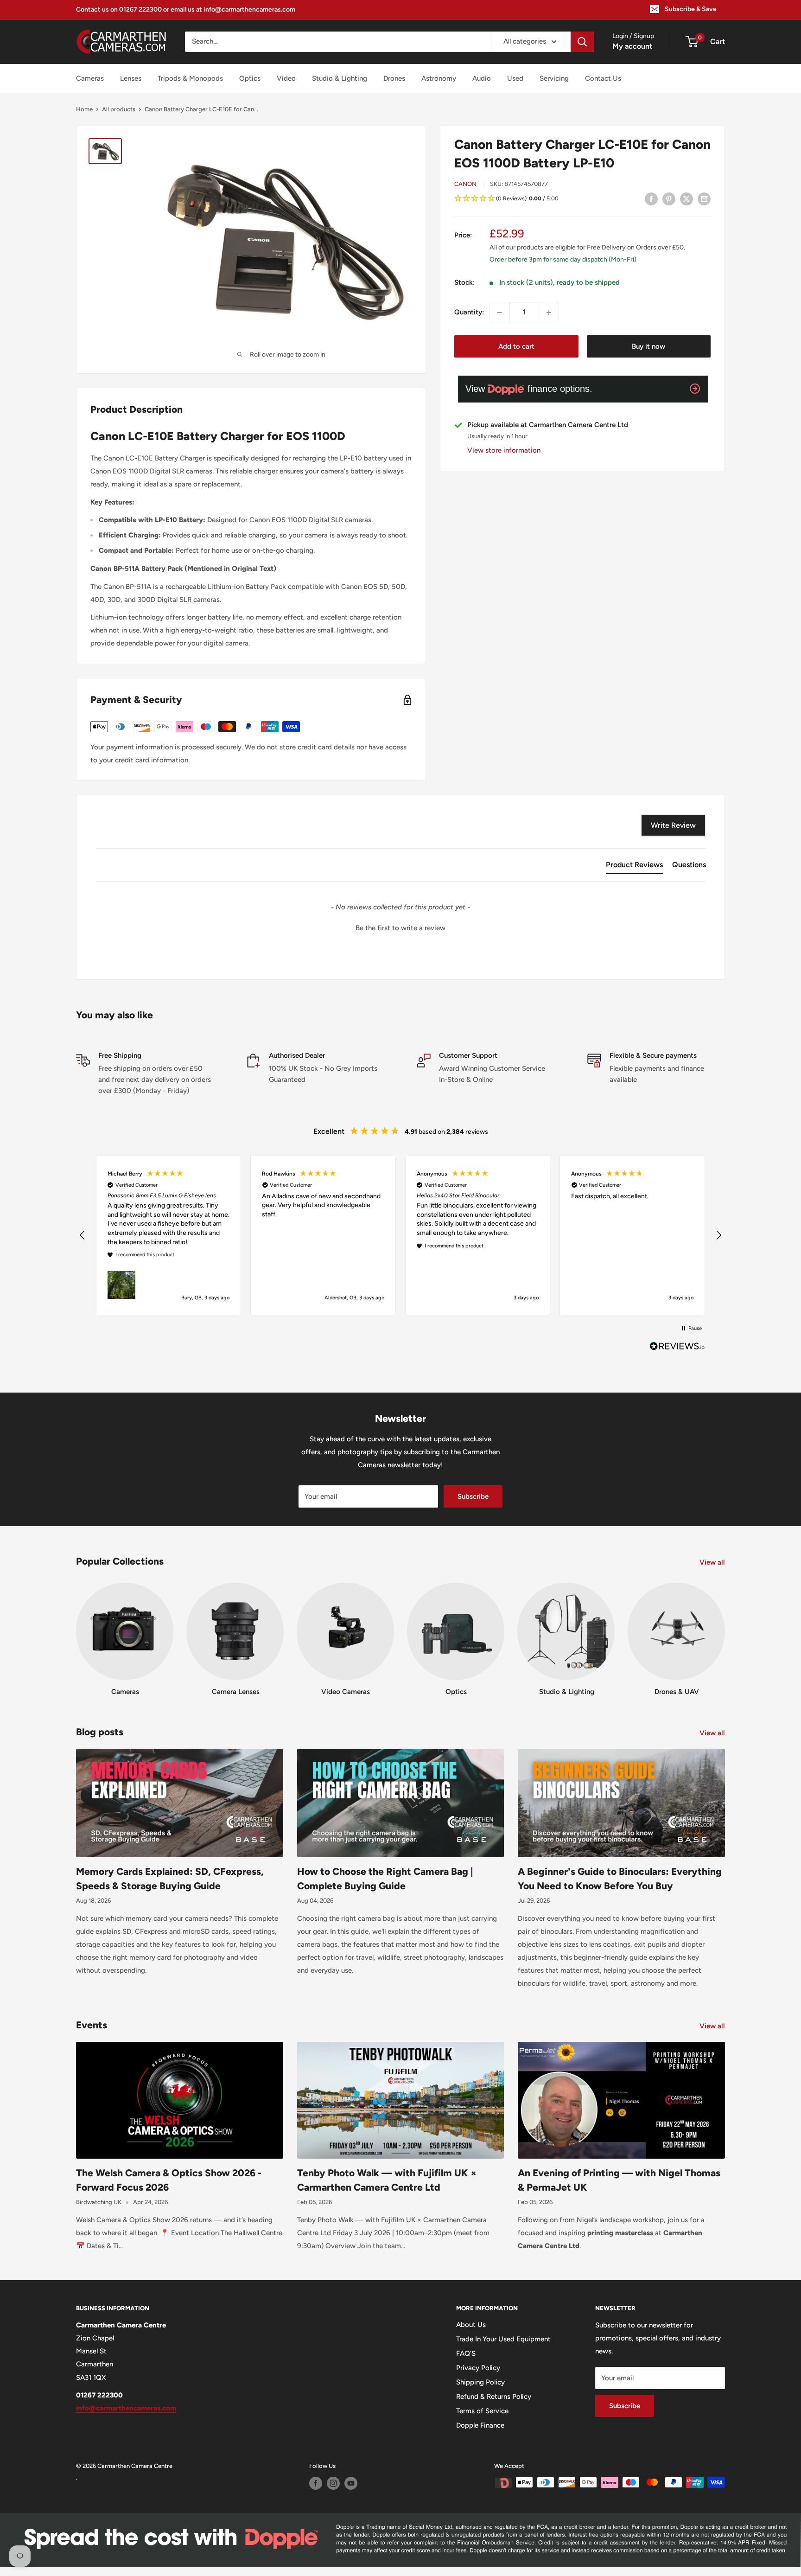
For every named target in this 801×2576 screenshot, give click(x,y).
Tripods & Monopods (190, 78)
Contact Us (603, 78)
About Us (471, 2325)
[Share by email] (704, 199)
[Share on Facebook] (651, 199)
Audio (482, 78)
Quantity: (469, 313)
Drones (394, 78)
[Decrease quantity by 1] (500, 313)
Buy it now (648, 347)
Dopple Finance (480, 2425)
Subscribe (473, 1496)
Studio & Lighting (340, 78)
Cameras (90, 78)
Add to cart (516, 347)
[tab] (634, 867)
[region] (400, 1235)
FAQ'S (466, 2353)
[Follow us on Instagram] (333, 2483)
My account (632, 46)
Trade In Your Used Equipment (503, 2339)
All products (119, 109)
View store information (504, 450)
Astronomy (439, 78)
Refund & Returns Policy (494, 2397)
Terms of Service (482, 2411)
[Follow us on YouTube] (351, 2483)
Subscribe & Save (691, 9)
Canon (465, 184)
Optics (250, 78)
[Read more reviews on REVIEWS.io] (677, 1349)
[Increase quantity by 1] (549, 313)
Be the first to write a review (400, 928)
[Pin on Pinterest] (669, 199)
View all (713, 1562)
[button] (582, 199)
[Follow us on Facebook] (316, 2483)
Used (515, 78)
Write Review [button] (673, 825)
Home (84, 109)
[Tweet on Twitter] (687, 199)
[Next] (725, 1631)
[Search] (582, 42)
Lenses (131, 78)
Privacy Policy (478, 2368)
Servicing (554, 78)
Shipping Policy (480, 2382)
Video (286, 78)
